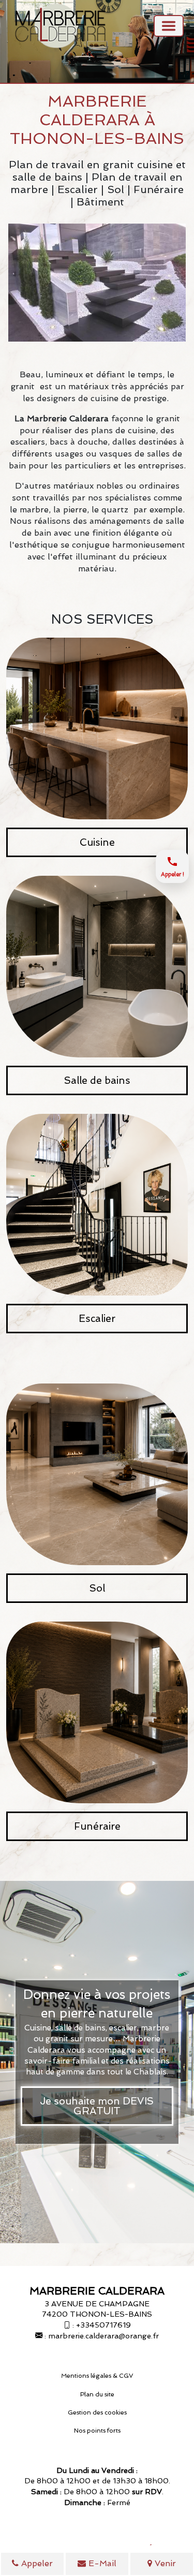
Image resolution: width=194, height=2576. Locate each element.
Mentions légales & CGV (97, 2376)
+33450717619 (103, 2325)
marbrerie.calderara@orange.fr (103, 2336)
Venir (164, 2563)
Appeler (36, 2563)
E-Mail (101, 2563)
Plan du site (97, 2394)
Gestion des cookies (97, 2412)
